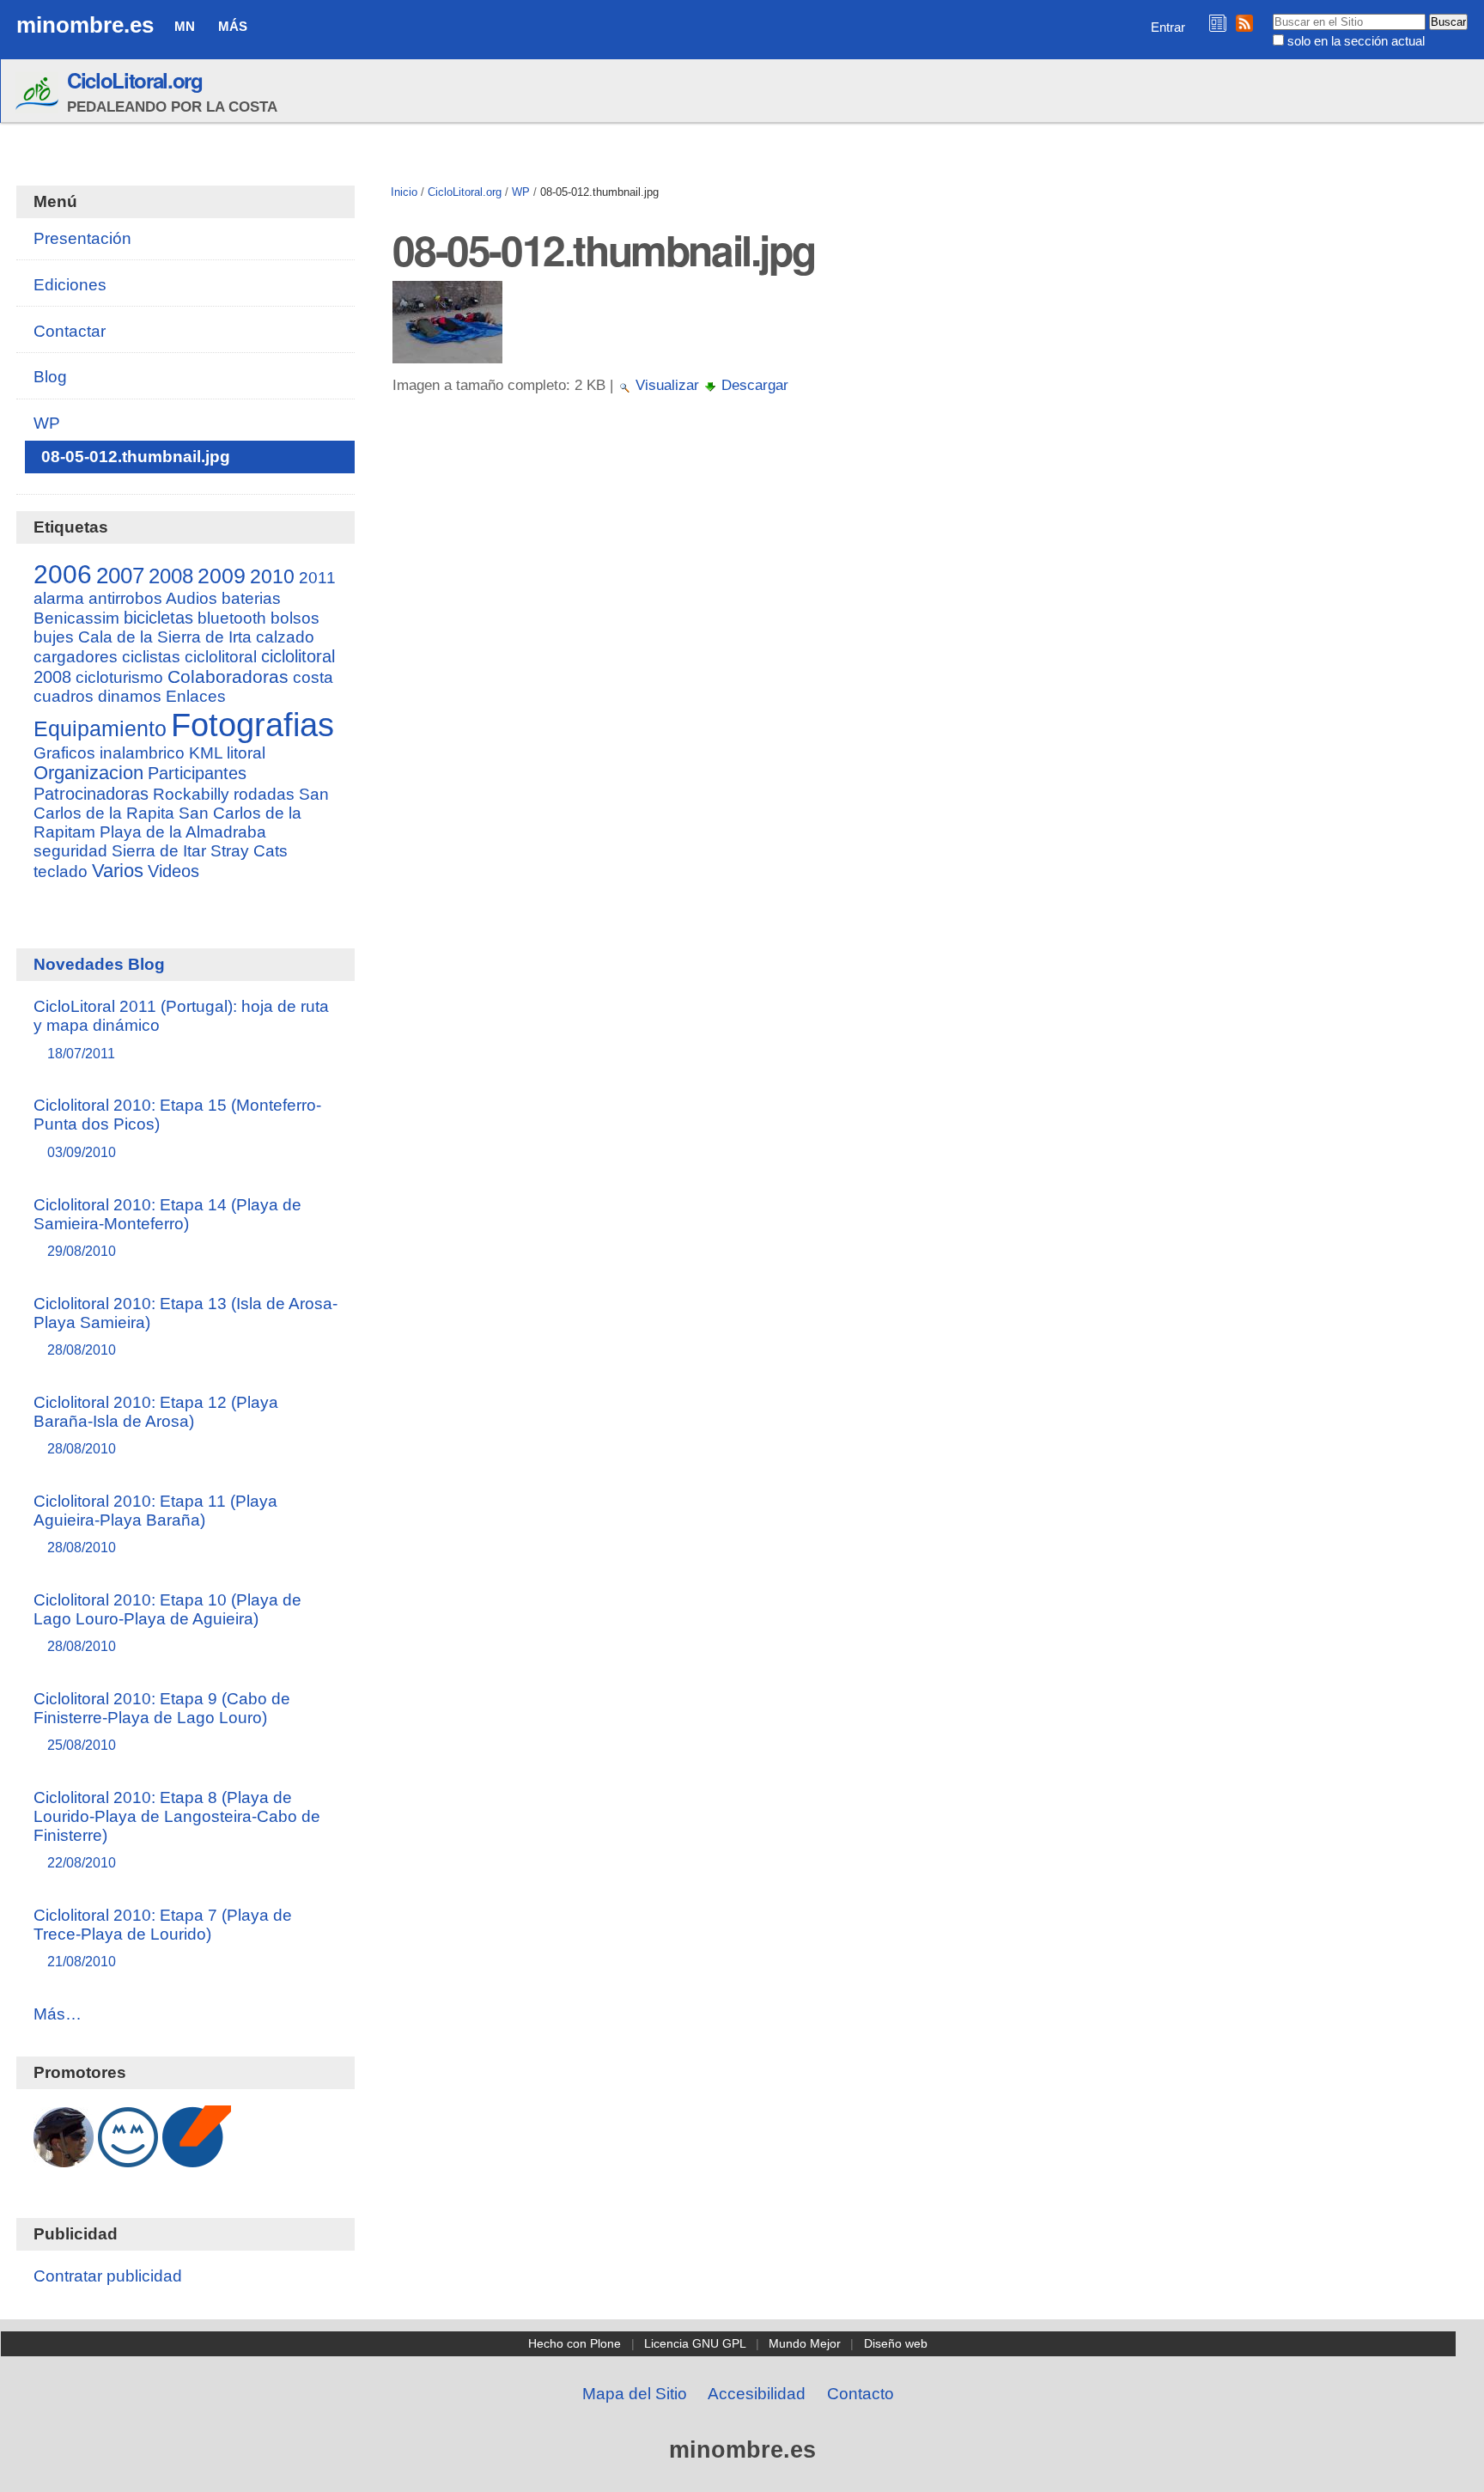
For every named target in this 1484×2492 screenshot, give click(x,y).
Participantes (197, 773)
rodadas (264, 794)
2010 (272, 576)
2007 (120, 576)
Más (233, 26)
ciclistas (151, 657)
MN (185, 26)
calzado (285, 637)
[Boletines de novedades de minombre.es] (1218, 23)
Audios (192, 598)
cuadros (64, 696)
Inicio (404, 192)
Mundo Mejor (805, 2343)
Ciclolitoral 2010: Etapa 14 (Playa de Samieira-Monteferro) (167, 1227)
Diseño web (896, 2343)
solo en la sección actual (1356, 41)
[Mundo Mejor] (128, 2158)
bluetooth (232, 618)
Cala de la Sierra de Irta (165, 637)
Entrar (1168, 27)
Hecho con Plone (575, 2343)
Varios (118, 871)
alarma (59, 598)
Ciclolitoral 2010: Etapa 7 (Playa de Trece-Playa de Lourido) (163, 1938)
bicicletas (158, 618)
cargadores (76, 657)
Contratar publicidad (108, 2276)
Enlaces (196, 696)
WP (521, 192)
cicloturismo (119, 677)
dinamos (130, 696)
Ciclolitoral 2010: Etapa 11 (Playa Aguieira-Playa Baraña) (155, 1523)
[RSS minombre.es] (1244, 23)
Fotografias (252, 725)
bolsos (295, 618)
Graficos (64, 753)
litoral (246, 753)
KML (206, 753)
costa (313, 677)
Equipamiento (100, 728)
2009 (222, 576)
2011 (317, 578)
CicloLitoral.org (135, 80)
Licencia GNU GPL (695, 2343)
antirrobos (125, 598)
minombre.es (85, 25)
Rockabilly (191, 794)
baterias (251, 598)
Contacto (861, 2394)
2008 (171, 576)
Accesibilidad (757, 2394)
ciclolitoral (221, 656)
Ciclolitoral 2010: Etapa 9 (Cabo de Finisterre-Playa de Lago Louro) (162, 1721)
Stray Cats (249, 851)
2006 (63, 574)
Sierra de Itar (159, 851)
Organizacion (88, 773)
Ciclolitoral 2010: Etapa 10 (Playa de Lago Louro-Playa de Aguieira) (167, 1622)
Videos (173, 871)
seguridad (70, 851)
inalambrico (142, 753)
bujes (54, 637)
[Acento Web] (197, 2158)
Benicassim (76, 618)
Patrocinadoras (91, 794)
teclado (61, 871)
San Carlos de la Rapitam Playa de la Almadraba (167, 823)
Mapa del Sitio (635, 2394)
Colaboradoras (228, 676)
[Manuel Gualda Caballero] (64, 2158)
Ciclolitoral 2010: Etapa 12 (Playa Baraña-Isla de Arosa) (156, 1425)
